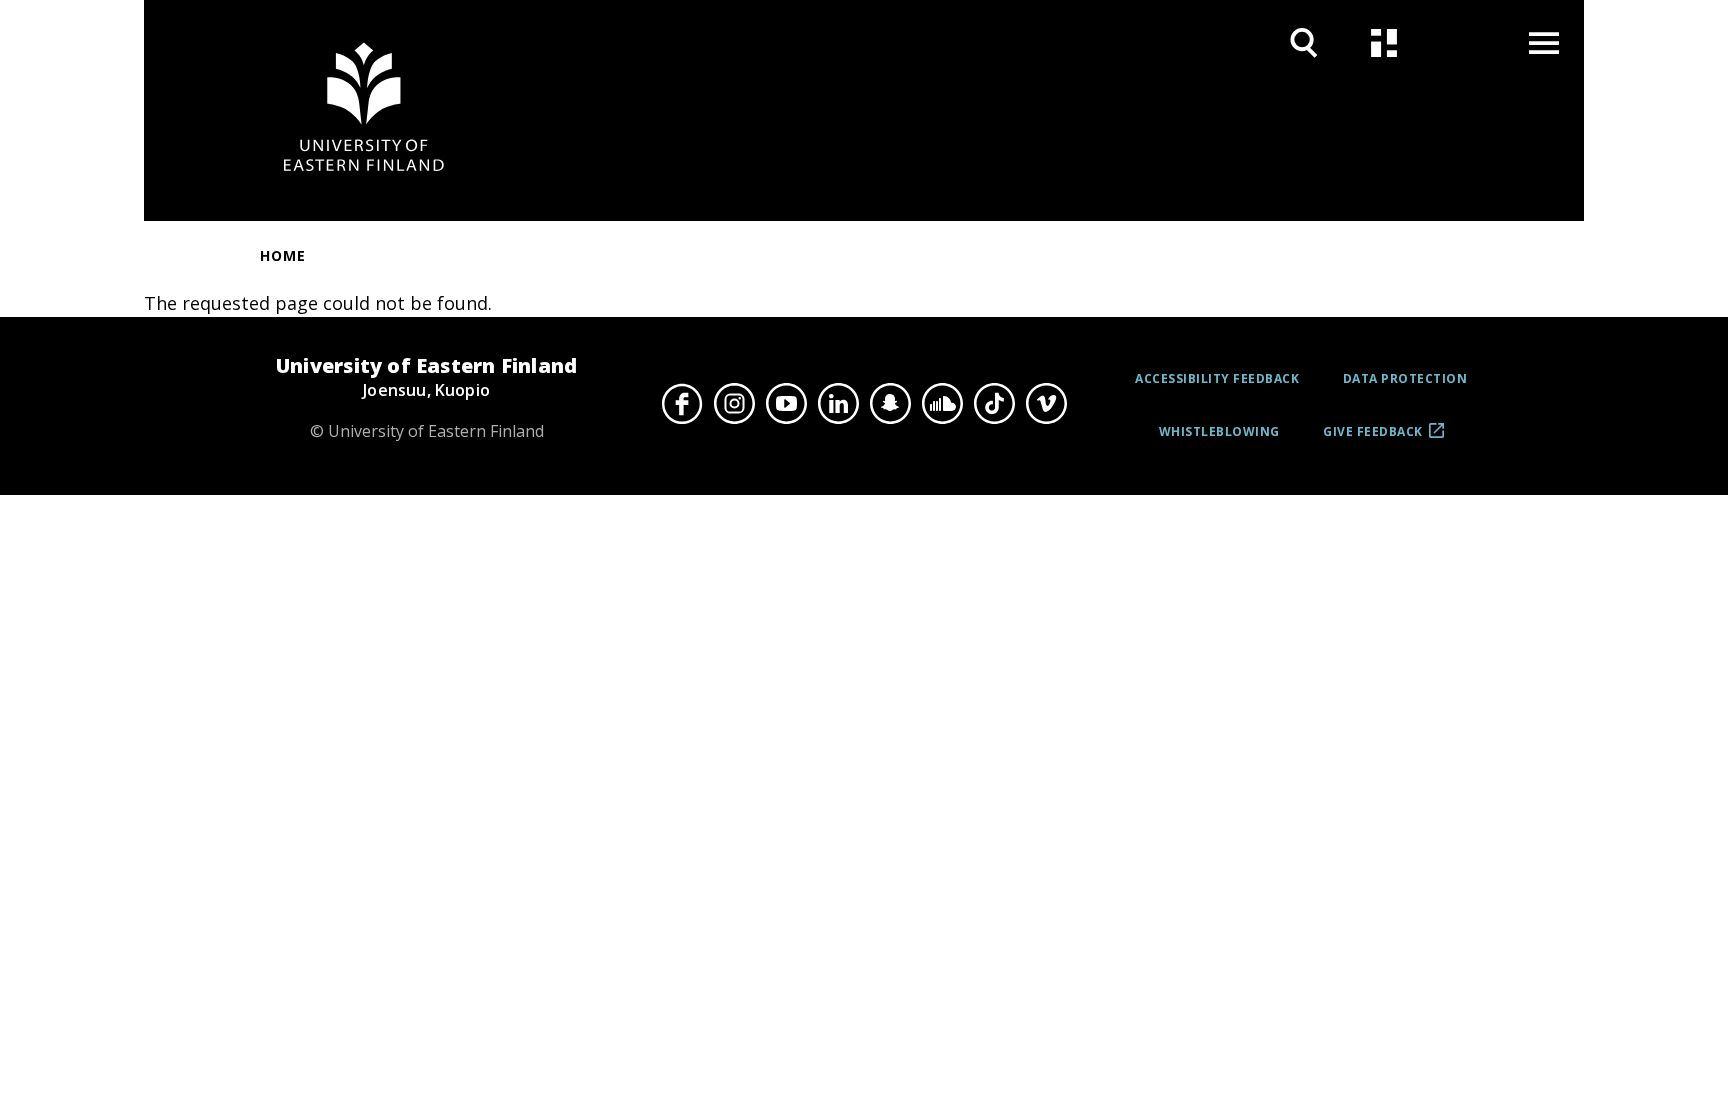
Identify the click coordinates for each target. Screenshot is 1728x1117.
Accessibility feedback (1217, 378)
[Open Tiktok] (994, 403)
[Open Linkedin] (838, 403)
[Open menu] (1544, 42)
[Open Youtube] (786, 403)
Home (283, 255)
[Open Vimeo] (1046, 403)
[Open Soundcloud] (942, 403)
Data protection (1405, 378)
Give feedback (1373, 439)
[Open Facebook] (682, 403)
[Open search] (1304, 42)
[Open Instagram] (734, 403)
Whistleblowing (1219, 431)
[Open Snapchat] (890, 403)
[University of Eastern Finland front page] (364, 110)
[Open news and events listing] (1384, 42)
